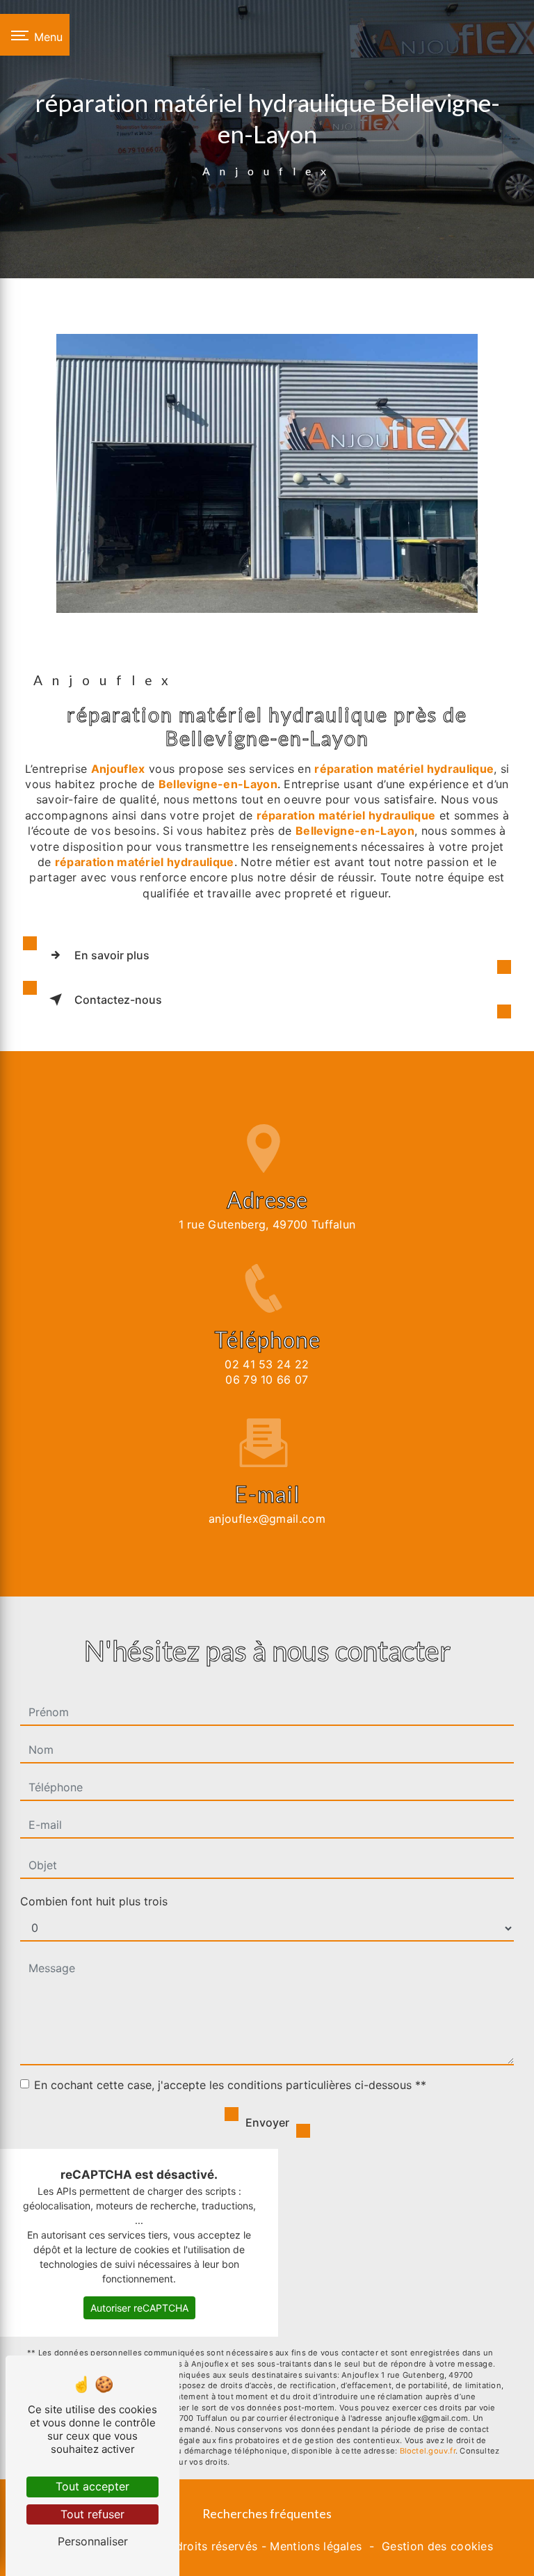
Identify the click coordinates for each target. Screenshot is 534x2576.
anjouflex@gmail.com (267, 1519)
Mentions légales (316, 2546)
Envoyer (267, 2122)
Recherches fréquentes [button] (267, 2514)
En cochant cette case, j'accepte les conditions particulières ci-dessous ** (230, 2085)
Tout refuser (92, 2514)
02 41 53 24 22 (267, 1364)
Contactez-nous (118, 1000)
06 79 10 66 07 (267, 1379)
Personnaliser (93, 2541)
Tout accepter (92, 2486)
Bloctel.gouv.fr (428, 2451)
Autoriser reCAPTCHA (139, 2308)
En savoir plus (112, 955)
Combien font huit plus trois (94, 1901)
